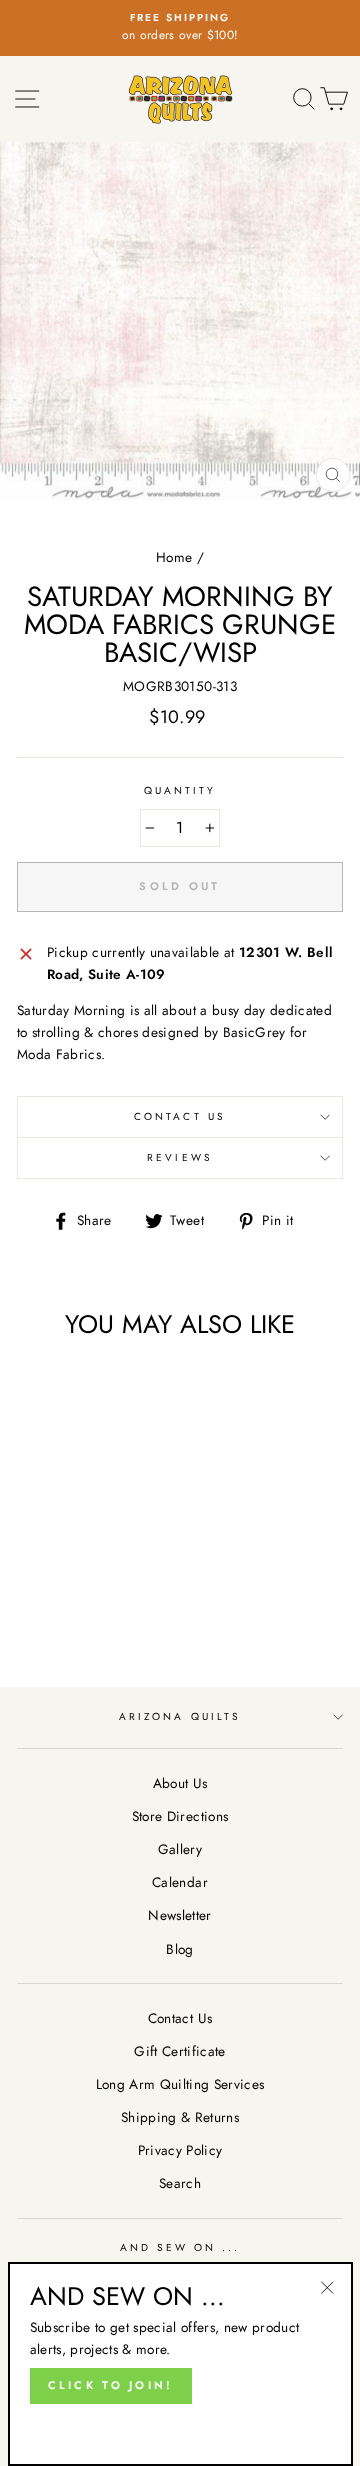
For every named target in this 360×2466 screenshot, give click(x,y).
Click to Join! (111, 2385)
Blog (179, 1949)
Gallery (180, 1849)
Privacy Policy (180, 2150)
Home (174, 557)
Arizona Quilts (180, 1716)
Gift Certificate (179, 2051)
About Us (180, 1783)
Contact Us (180, 1116)
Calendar (180, 1882)
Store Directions (180, 1816)
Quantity (180, 790)
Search (180, 2183)
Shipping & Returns (180, 2117)
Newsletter (179, 1915)
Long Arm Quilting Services (180, 2084)
